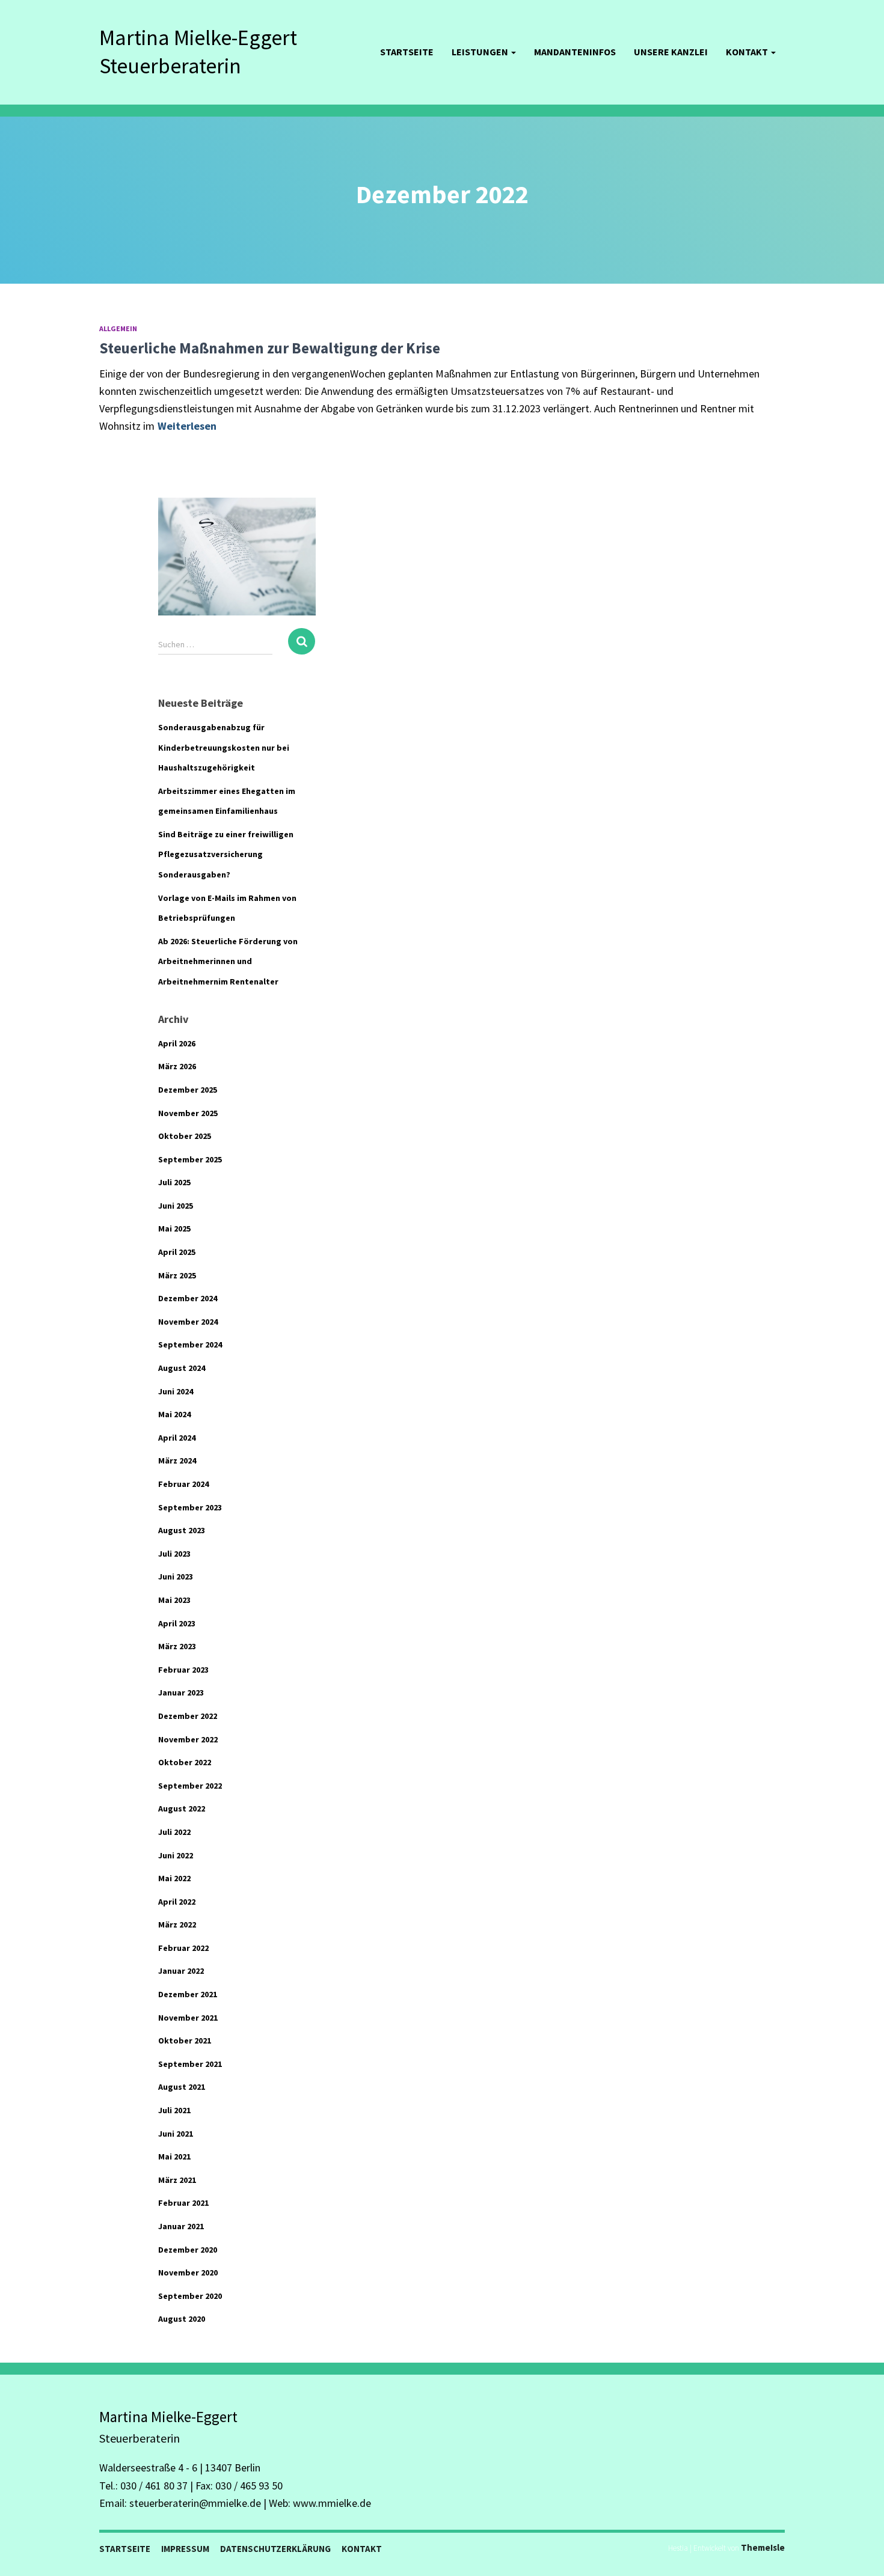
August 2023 (182, 1530)
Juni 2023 (176, 1576)
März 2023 (177, 1646)
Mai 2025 (174, 1228)
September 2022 (190, 1786)
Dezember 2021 (188, 1994)
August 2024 (182, 1368)
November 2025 (188, 1113)
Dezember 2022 (188, 1716)
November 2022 (188, 1739)
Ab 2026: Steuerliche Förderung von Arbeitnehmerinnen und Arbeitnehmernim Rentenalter (228, 961)
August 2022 (182, 1808)
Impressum (185, 2549)
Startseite (407, 52)
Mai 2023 (174, 1600)
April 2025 (177, 1252)
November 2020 (188, 2272)
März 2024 (177, 1460)
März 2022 (177, 1924)
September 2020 (190, 2296)
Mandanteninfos (575, 52)
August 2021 (182, 2087)
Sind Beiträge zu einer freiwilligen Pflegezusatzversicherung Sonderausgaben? (226, 854)
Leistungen (481, 52)
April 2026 (177, 1043)
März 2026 (177, 1066)
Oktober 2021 (185, 2040)
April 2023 (177, 1623)
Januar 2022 (181, 1971)
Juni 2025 (176, 1206)
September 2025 (190, 1159)
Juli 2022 (174, 1832)
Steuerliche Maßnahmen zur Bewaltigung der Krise (270, 348)
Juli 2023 (174, 1554)
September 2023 (190, 1507)
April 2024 (177, 1438)
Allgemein (118, 328)
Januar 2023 (181, 1692)
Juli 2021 (174, 2110)
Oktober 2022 (185, 1762)
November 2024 (188, 1322)
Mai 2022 (174, 1878)
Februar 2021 (183, 2203)
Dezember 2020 (188, 2250)
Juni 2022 (176, 1855)
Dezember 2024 (188, 1298)
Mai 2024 (174, 1414)
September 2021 (190, 2064)
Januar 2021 (181, 2226)
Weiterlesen (187, 426)
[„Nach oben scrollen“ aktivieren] (860, 2552)
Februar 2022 (183, 1948)
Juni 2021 (176, 2134)
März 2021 (177, 2180)
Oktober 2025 (185, 1136)
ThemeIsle (763, 2547)
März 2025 (177, 1275)
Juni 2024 (176, 1391)
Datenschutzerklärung (275, 2549)
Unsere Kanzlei (671, 52)
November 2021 (188, 2018)
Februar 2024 (183, 1484)
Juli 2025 (174, 1182)
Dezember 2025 (188, 1090)
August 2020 (182, 2319)
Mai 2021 (174, 2156)
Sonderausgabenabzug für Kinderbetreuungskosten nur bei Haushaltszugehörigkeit (224, 747)
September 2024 (190, 1344)
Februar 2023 (183, 1670)
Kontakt (748, 52)
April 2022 (177, 1902)
